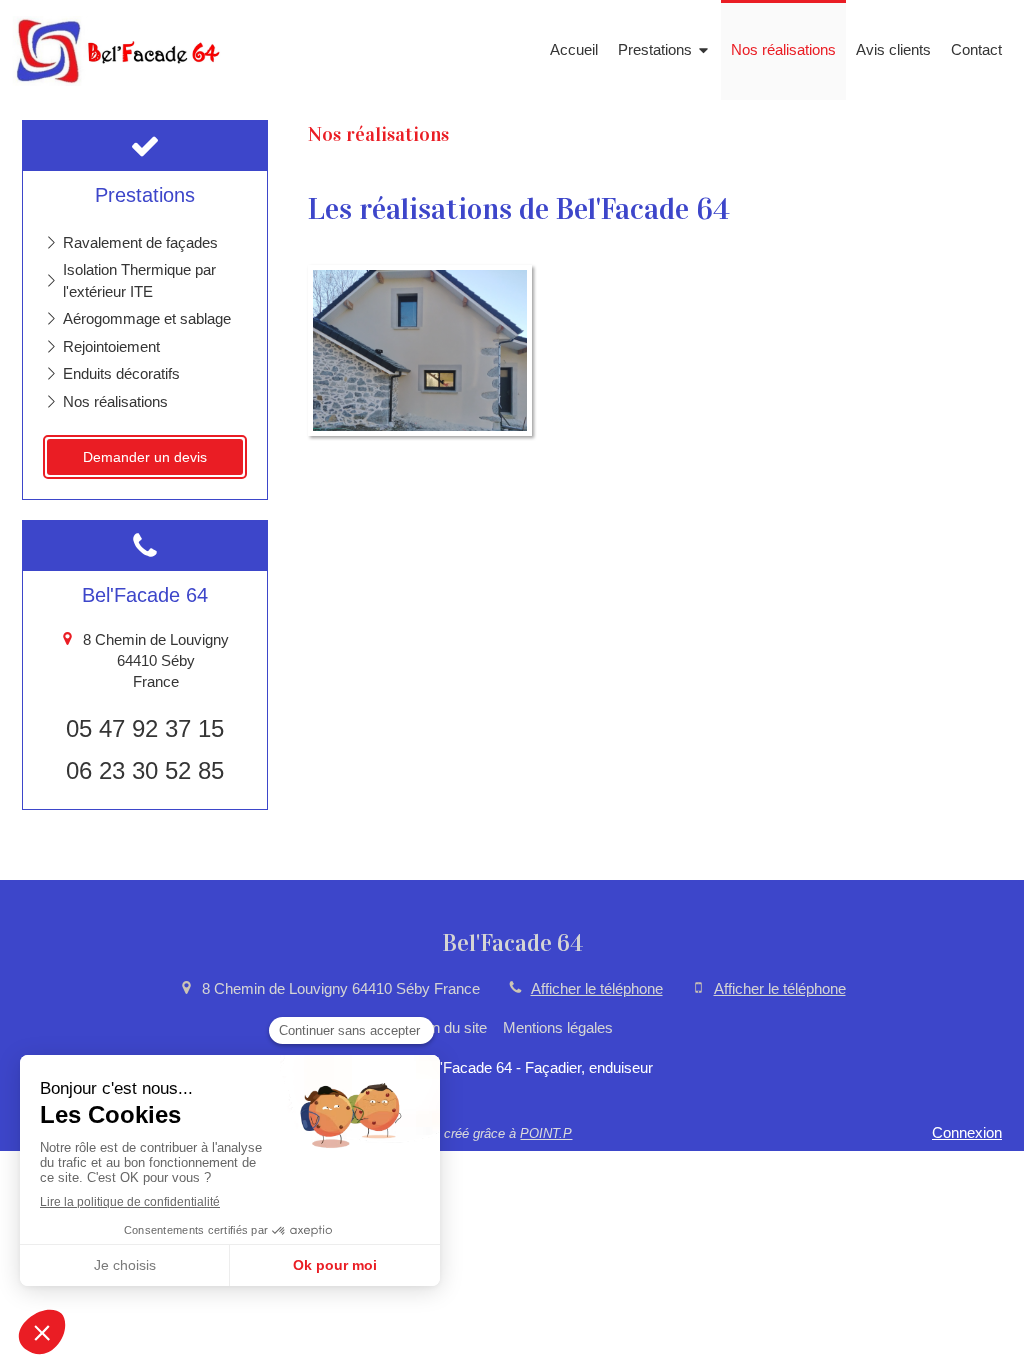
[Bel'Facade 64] (119, 80)
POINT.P (546, 1133)
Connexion (967, 1132)
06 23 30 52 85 (145, 770)
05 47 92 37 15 (145, 728)
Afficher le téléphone (597, 988)
